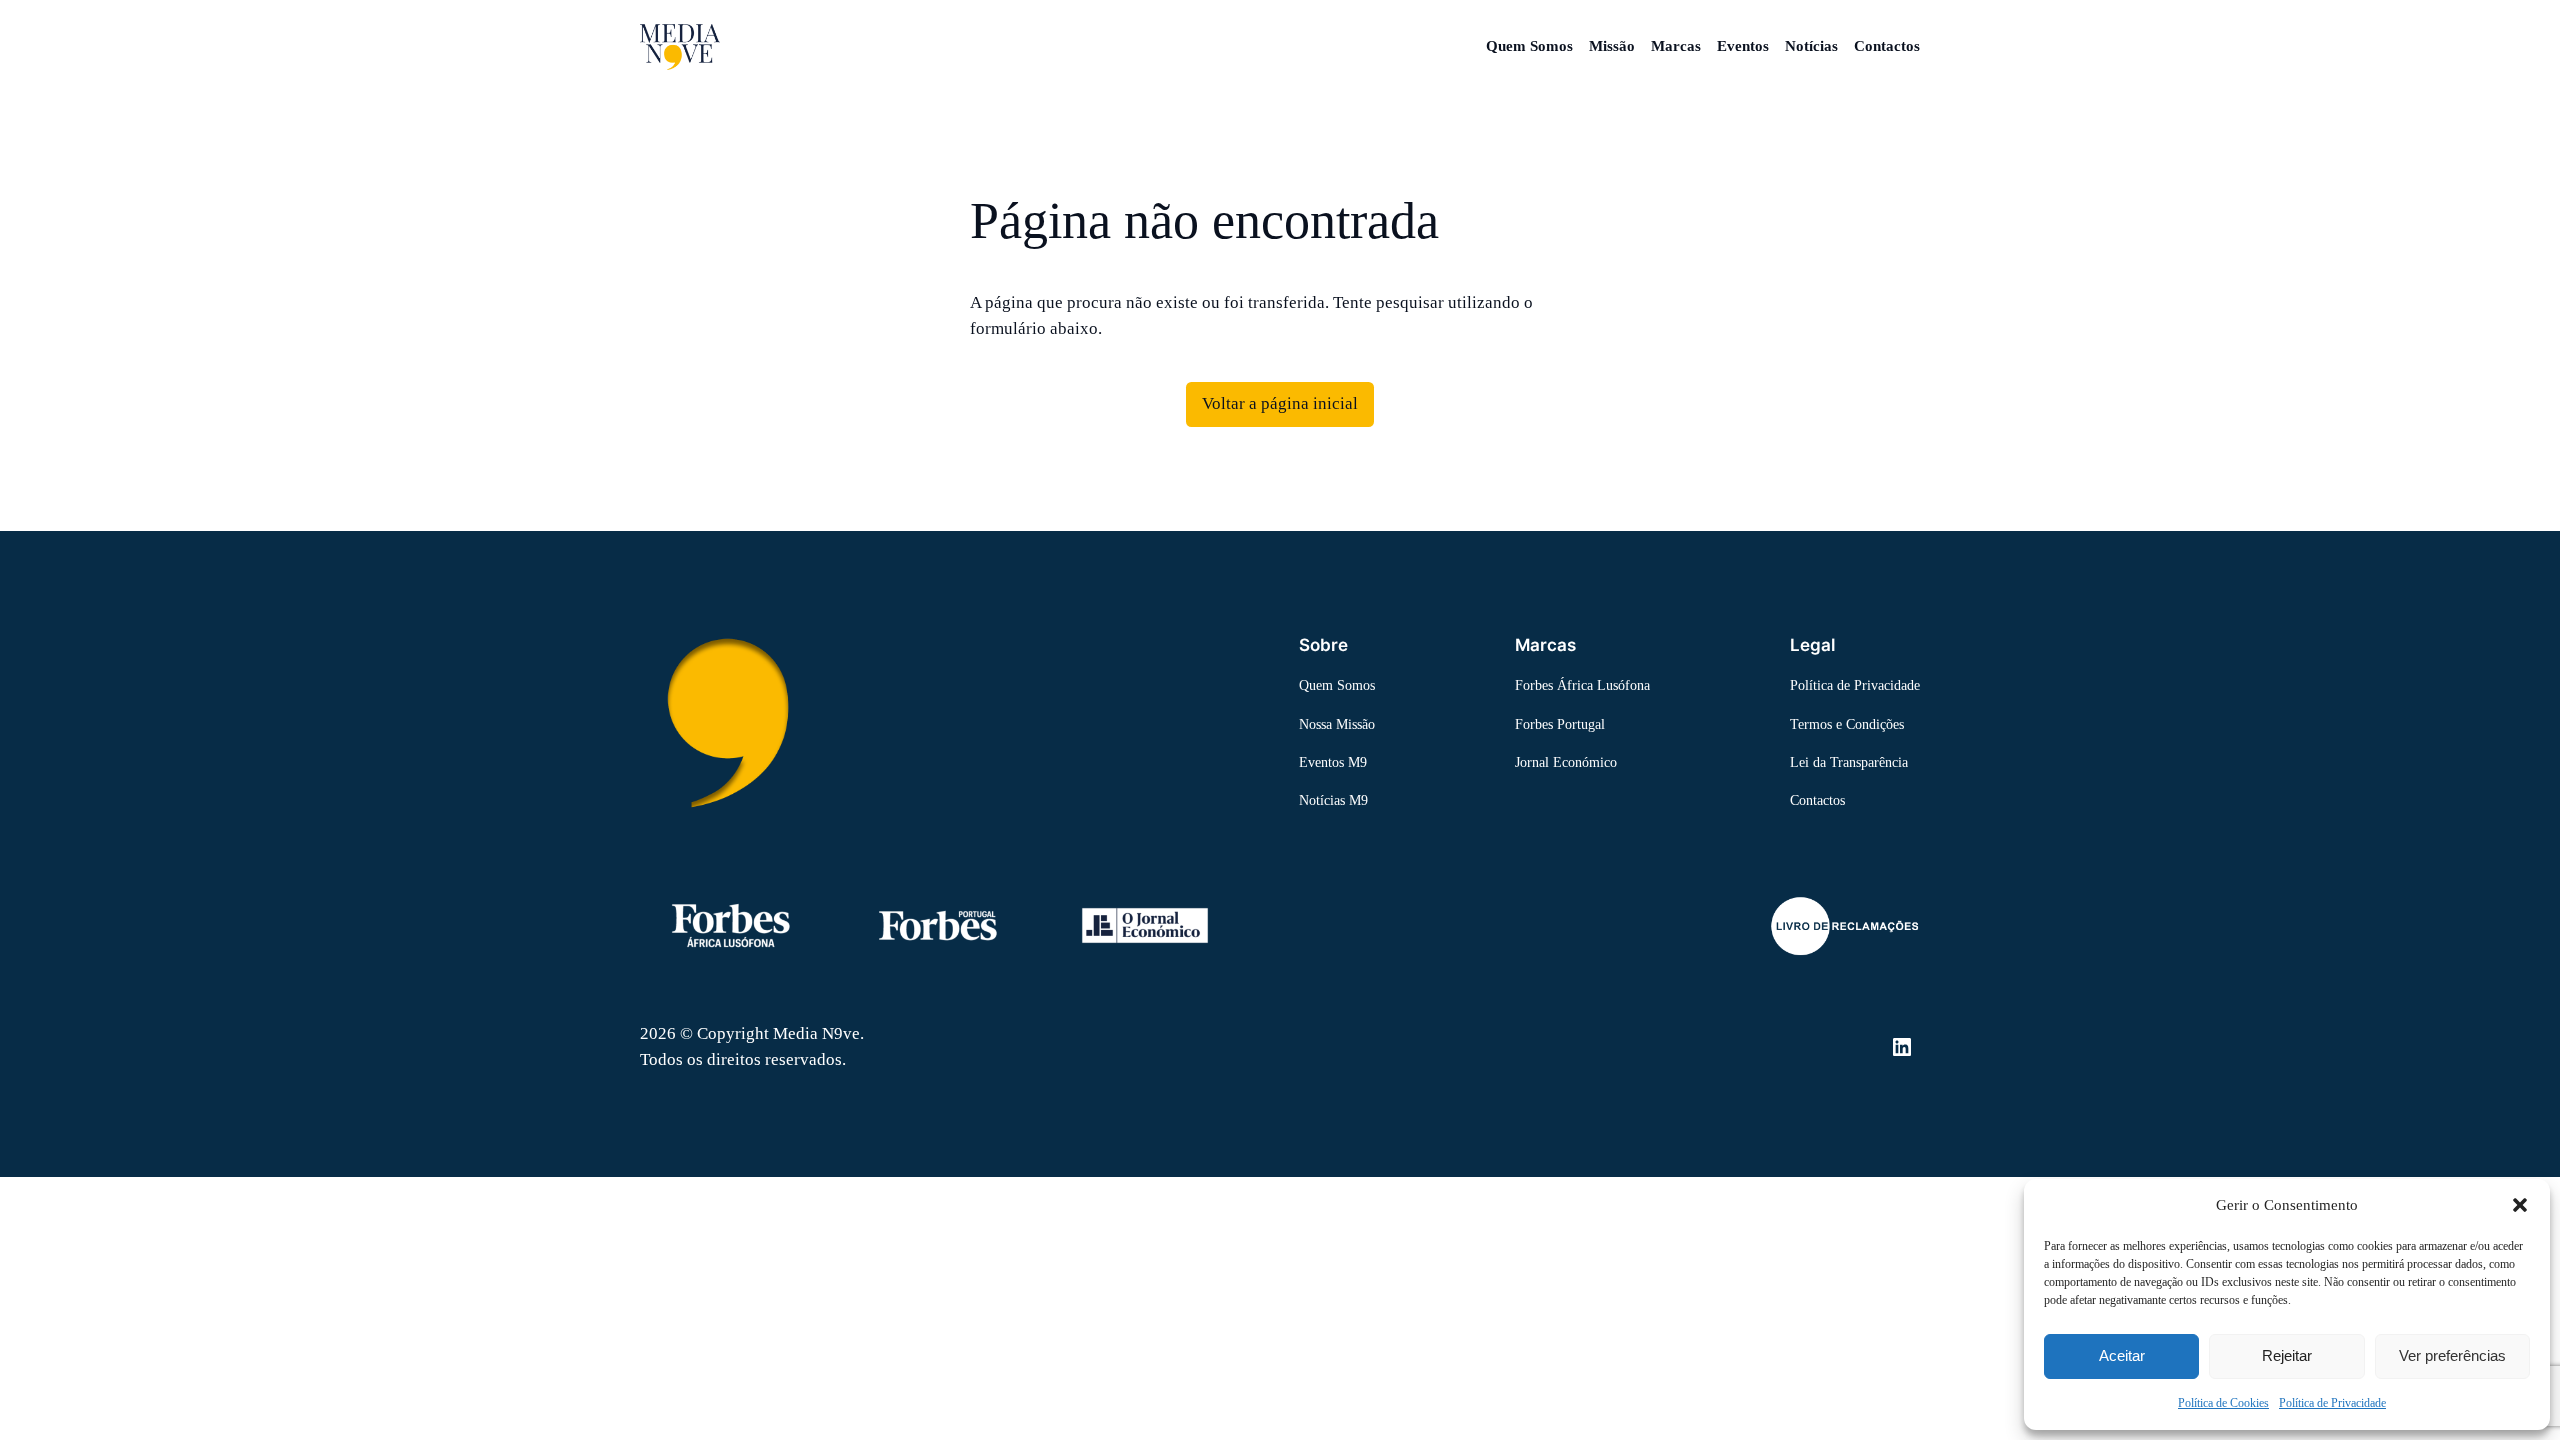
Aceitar (2122, 1355)
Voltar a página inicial (1280, 403)
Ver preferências (2452, 1355)
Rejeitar (2287, 1355)
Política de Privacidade (2332, 1403)
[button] (2520, 1205)
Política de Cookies (2223, 1403)
